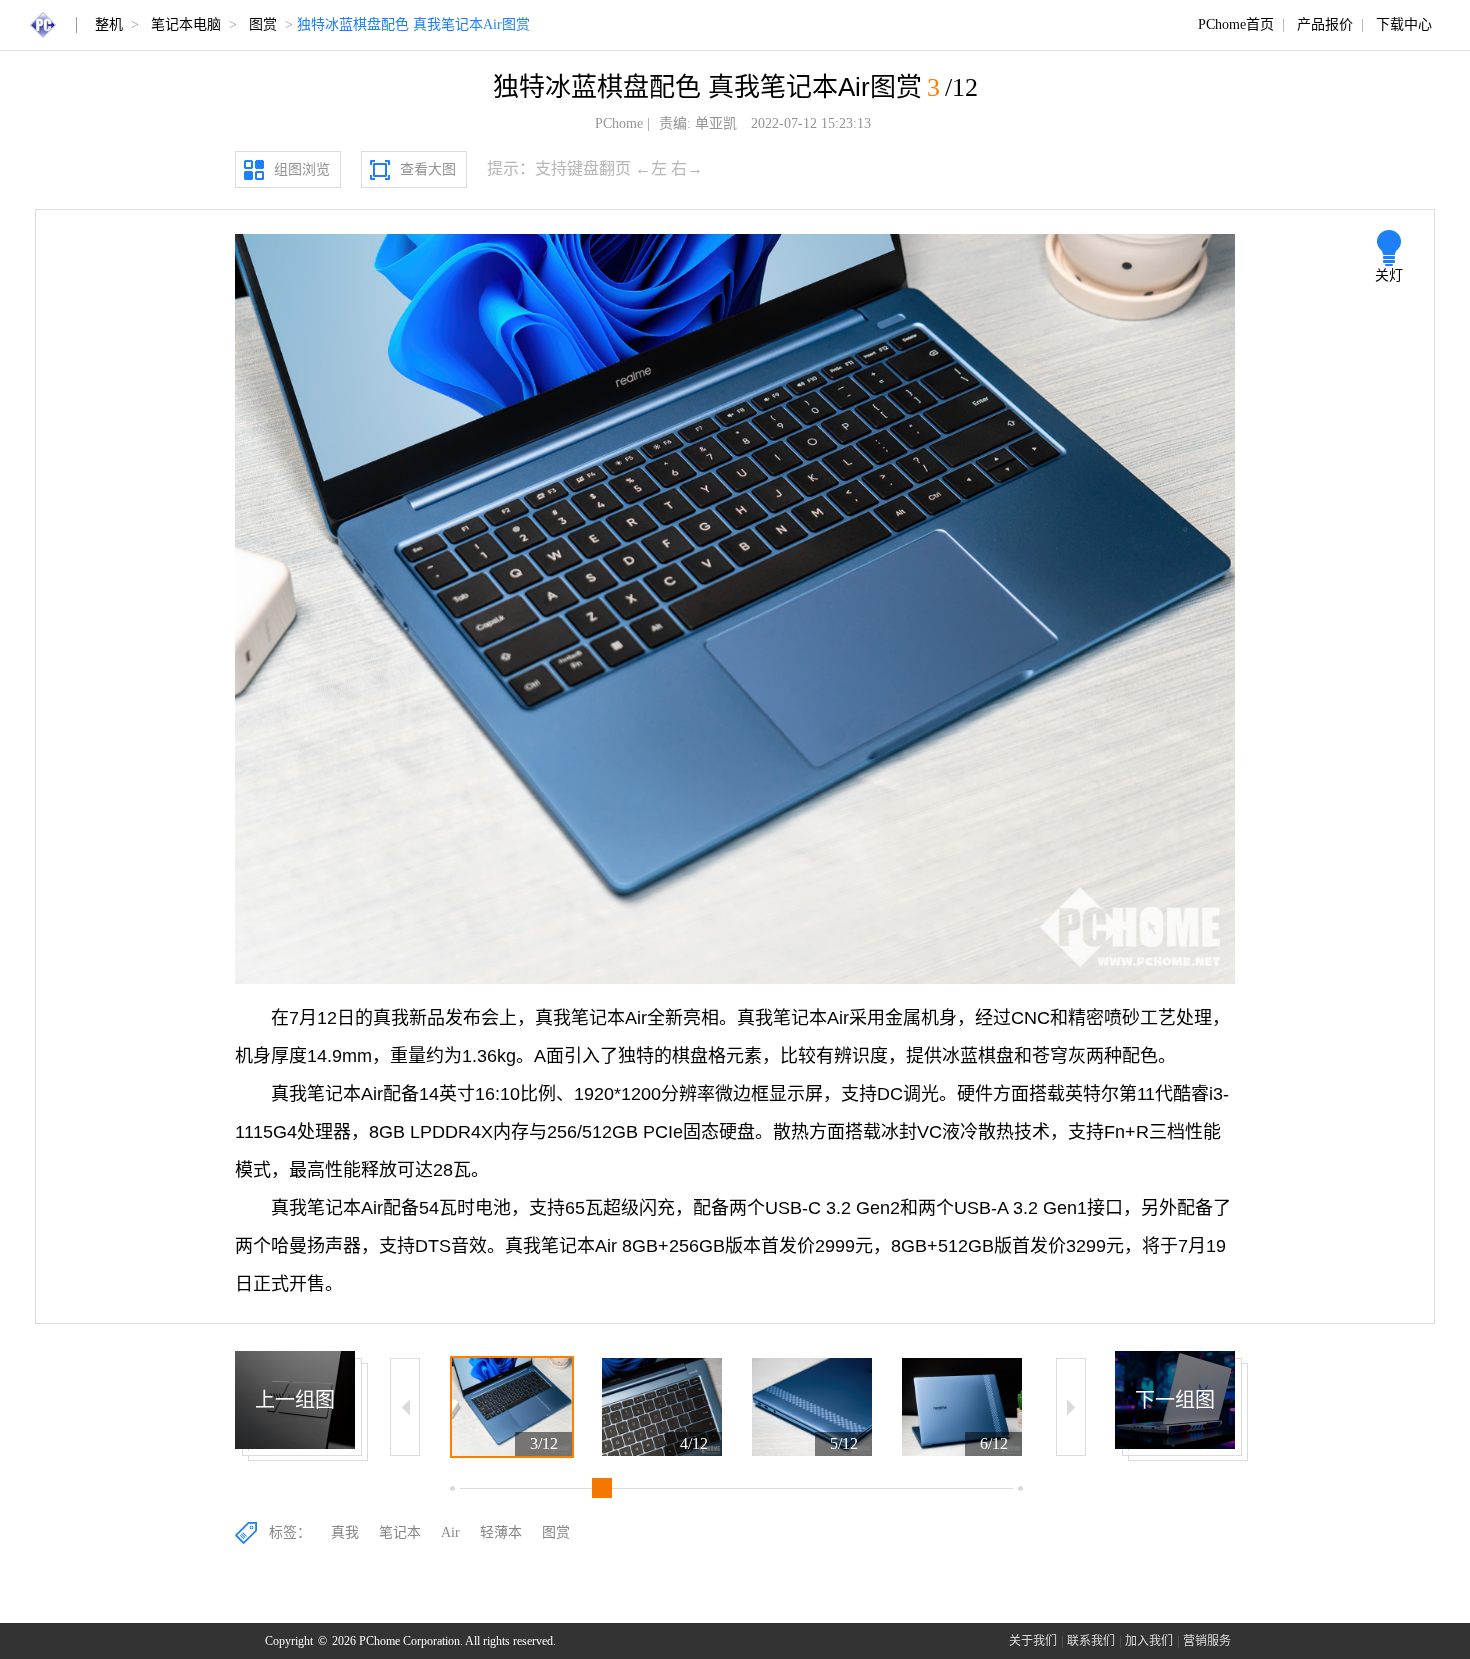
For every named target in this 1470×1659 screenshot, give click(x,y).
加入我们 (1149, 1641)
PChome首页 (1236, 24)
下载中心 (1404, 24)
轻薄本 (501, 1532)
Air (450, 1532)
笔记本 (400, 1532)
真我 (345, 1532)
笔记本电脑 (186, 24)
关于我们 (1033, 1641)
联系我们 (1091, 1641)
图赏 (263, 24)
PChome (619, 123)
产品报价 (1325, 24)
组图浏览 (302, 169)
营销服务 (1207, 1641)
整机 (109, 24)
